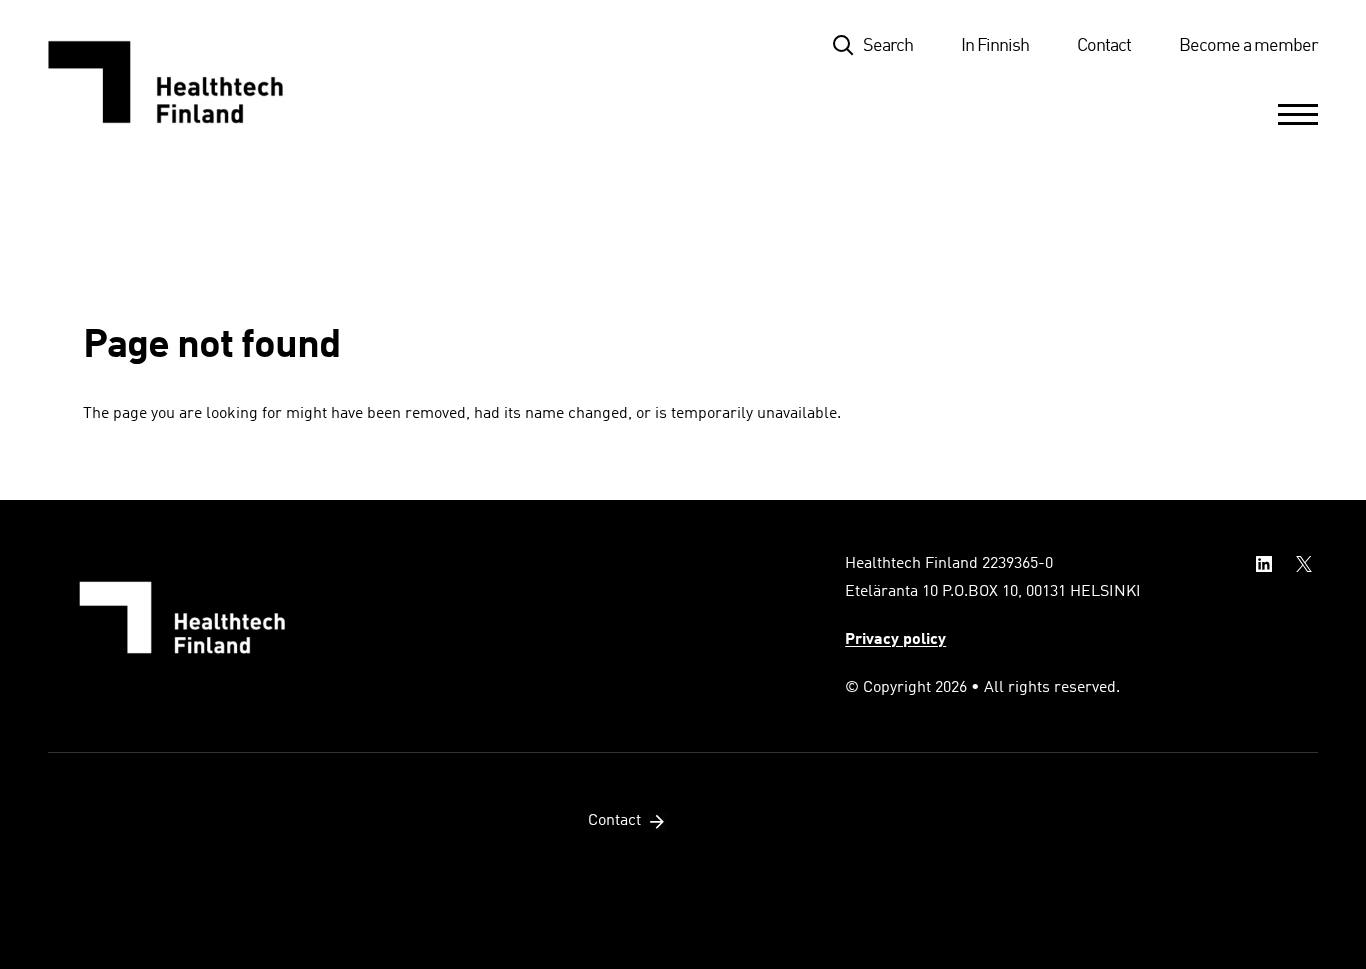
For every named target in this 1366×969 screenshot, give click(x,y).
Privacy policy (895, 640)
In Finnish (995, 46)
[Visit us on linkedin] (1264, 564)
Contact (1104, 46)
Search (888, 46)
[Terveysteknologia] (185, 82)
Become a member (1248, 46)
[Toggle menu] (1298, 114)
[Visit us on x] (1304, 564)
